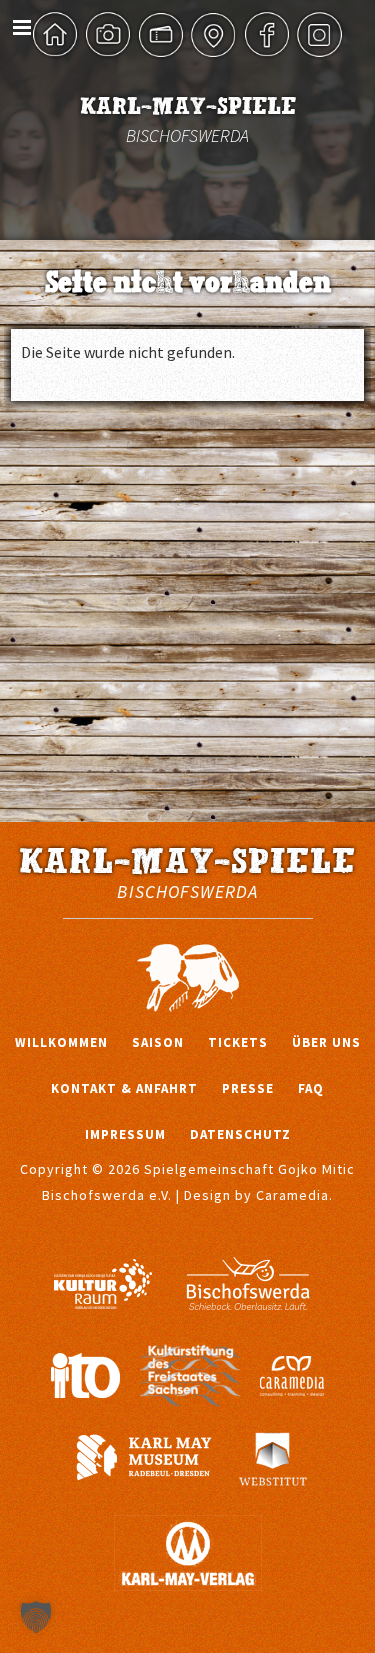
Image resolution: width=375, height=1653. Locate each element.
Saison (158, 1042)
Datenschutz (240, 1134)
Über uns (326, 1042)
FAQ (311, 1088)
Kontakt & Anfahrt (124, 1088)
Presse (248, 1088)
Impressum (125, 1134)
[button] (36, 1617)
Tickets (238, 1042)
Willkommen (61, 1042)
